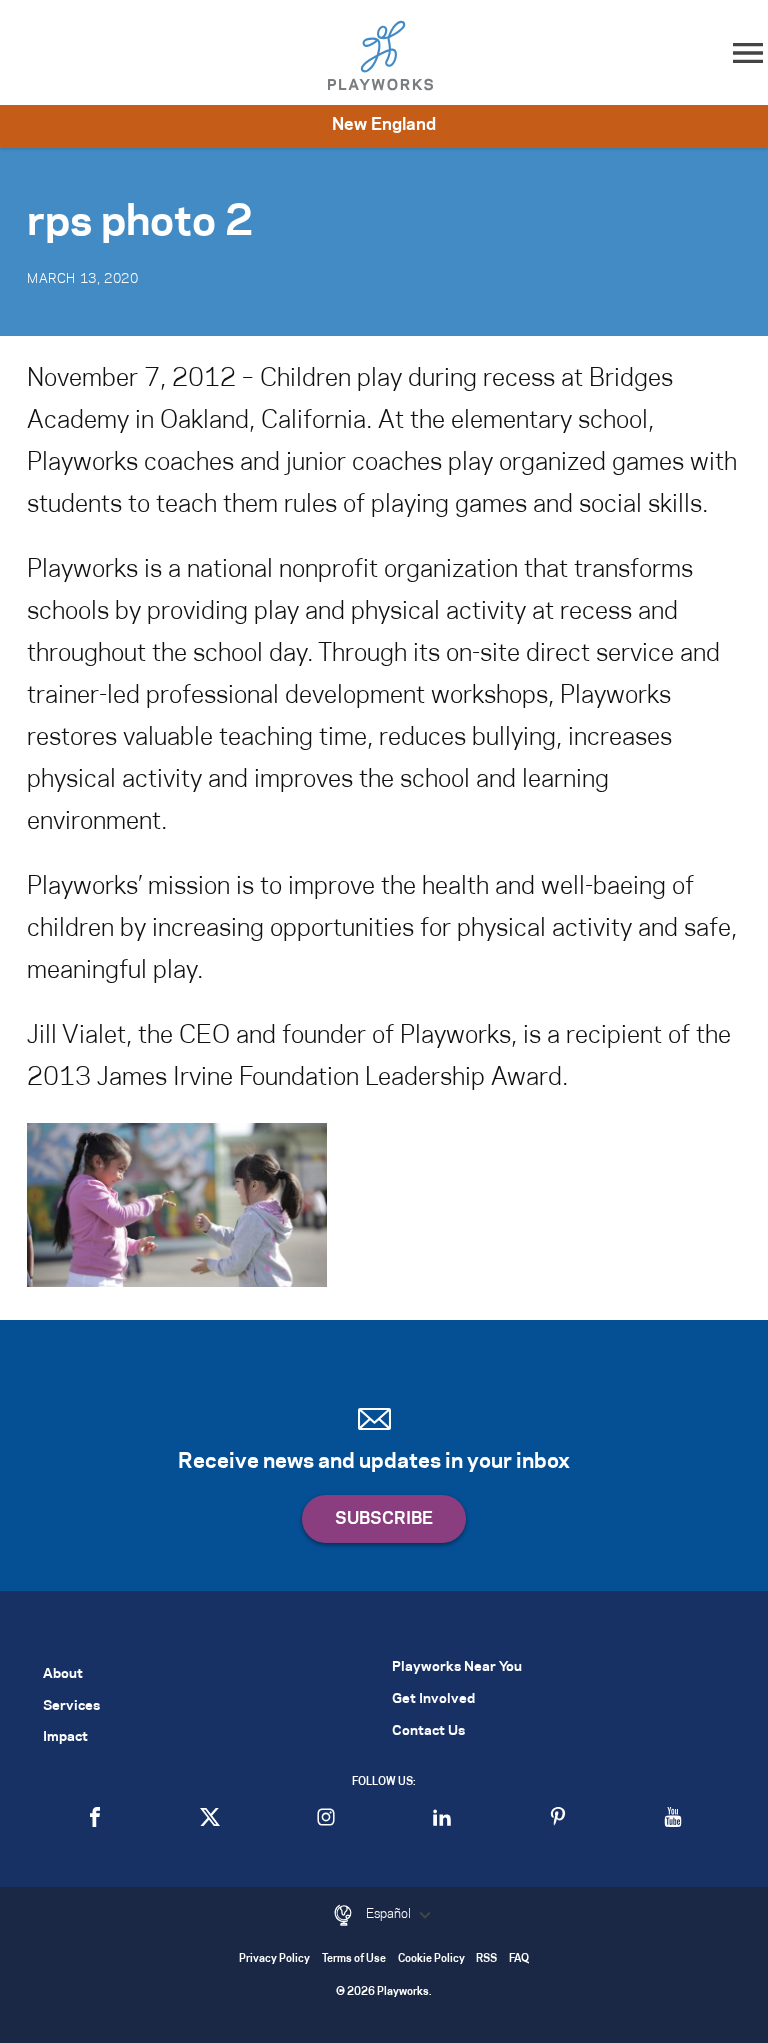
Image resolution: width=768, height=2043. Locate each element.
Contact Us (428, 1731)
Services (71, 1706)
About (63, 1674)
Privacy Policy (274, 1959)
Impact (65, 1737)
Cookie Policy (431, 1959)
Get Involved (433, 1699)
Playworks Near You (457, 1667)
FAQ (519, 1959)
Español (390, 1914)
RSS (486, 1959)
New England (384, 125)
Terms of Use (354, 1959)
